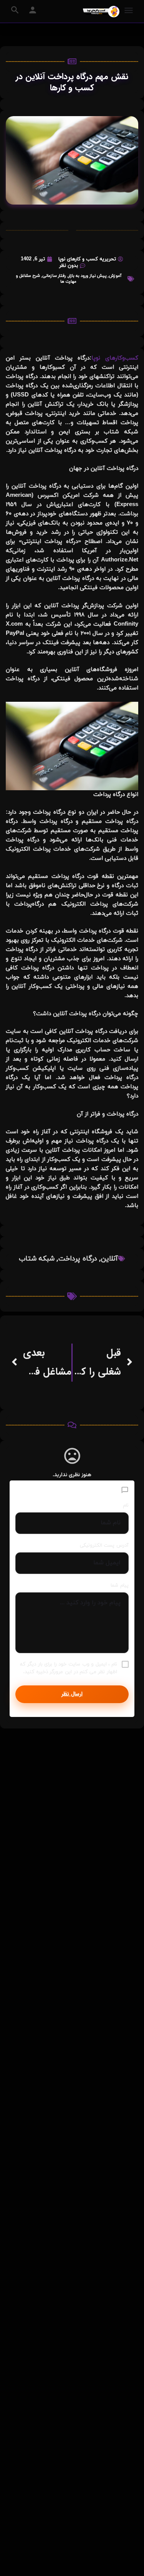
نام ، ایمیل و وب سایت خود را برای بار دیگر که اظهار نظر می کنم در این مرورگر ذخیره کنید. (69, 1668)
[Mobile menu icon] (129, 11)
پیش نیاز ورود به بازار (87, 276)
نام (126, 1505)
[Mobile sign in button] (33, 10)
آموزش (115, 276)
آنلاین (109, 1259)
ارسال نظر (72, 1694)
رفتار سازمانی (54, 276)
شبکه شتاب (37, 1259)
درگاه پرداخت (78, 1259)
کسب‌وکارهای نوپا (115, 358)
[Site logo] (100, 12)
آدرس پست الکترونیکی (104, 1545)
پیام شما (120, 1585)
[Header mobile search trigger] (15, 10)
